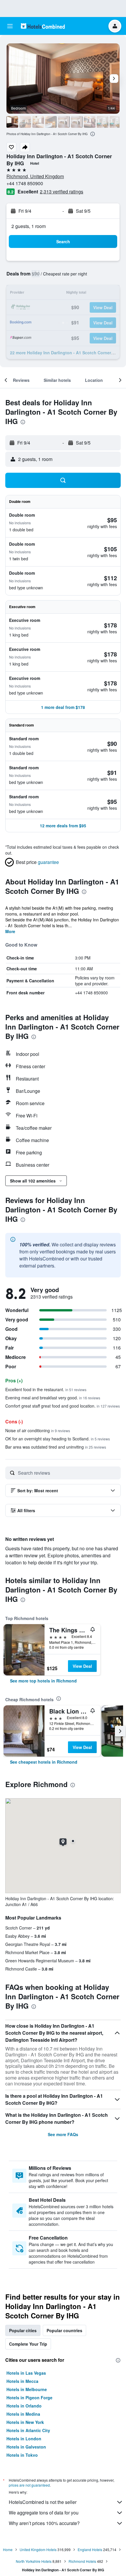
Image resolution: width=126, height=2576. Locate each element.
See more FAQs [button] (63, 2134)
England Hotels (90, 2549)
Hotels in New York (25, 2422)
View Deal (82, 1666)
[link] (43, 1681)
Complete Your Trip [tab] (28, 2344)
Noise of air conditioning (38, 1430)
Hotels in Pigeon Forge (29, 2398)
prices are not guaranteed (29, 2485)
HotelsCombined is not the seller (43, 2502)
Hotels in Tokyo (22, 2455)
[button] (10, 26)
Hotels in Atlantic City (28, 2430)
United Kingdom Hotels (38, 2549)
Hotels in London (24, 2439)
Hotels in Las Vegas (26, 2373)
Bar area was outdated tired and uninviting (56, 1447)
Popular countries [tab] (64, 2330)
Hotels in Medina (23, 2414)
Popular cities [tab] (23, 2330)
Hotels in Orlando (24, 2406)
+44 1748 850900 (25, 183)
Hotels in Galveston (26, 2447)
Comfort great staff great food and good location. (63, 1406)
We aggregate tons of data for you (44, 2513)
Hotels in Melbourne (27, 2389)
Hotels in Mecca (22, 2381)
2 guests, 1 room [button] (29, 226)
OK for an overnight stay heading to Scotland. (58, 1439)
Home (8, 2549)
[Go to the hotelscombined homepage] (43, 26)
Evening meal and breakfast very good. (53, 1398)
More (10, 931)
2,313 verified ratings (62, 192)
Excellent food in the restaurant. (46, 1389)
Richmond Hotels (82, 2561)
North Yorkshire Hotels (34, 2561)
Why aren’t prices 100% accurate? (44, 2523)
